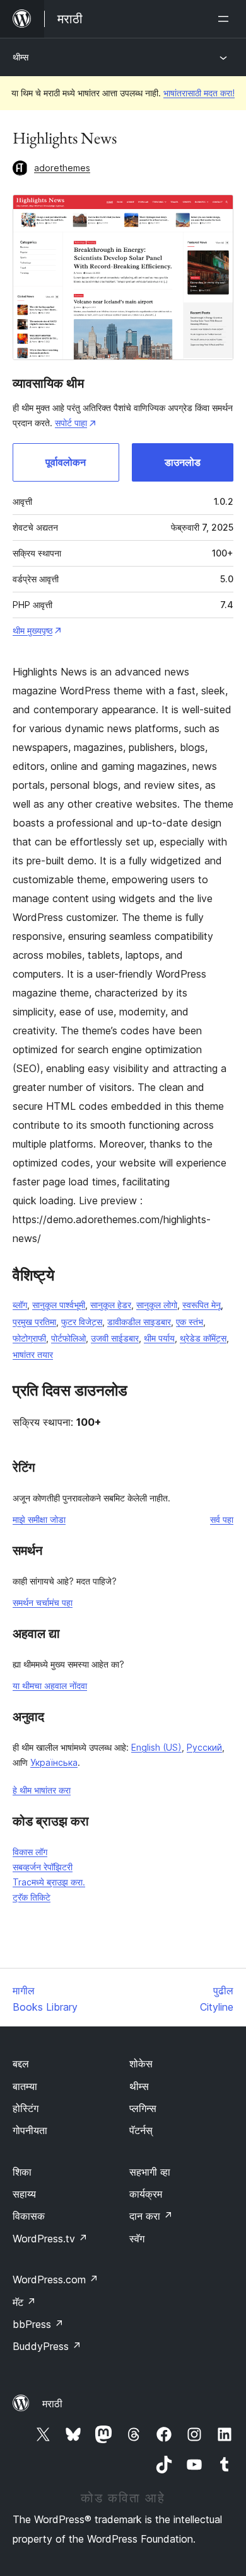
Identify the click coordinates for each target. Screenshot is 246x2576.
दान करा (151, 2216)
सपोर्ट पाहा (71, 423)
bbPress (38, 2324)
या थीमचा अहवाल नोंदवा (50, 1686)
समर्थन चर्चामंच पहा (43, 1602)
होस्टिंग (26, 2108)
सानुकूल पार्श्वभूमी (59, 1305)
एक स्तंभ (190, 1322)
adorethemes (62, 168)
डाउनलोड (183, 462)
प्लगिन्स (143, 2108)
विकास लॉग (30, 1852)
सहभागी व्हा (150, 2172)
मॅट (24, 2302)
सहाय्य (24, 2194)
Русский (204, 1747)
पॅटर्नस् (141, 2130)
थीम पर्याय (159, 1338)
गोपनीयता (30, 2130)
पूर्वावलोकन (66, 462)
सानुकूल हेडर (111, 1305)
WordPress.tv (50, 2239)
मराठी (52, 2404)
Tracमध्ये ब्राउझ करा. (49, 1882)
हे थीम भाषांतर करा (42, 1790)
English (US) (156, 1747)
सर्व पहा (222, 1519)
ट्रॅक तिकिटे (32, 1897)
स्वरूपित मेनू (202, 1305)
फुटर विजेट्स (82, 1322)
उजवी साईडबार (115, 1338)
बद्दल (21, 2064)
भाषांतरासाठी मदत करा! (199, 93)
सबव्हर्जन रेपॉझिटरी (43, 1867)
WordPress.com (56, 2279)
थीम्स (20, 57)
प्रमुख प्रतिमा (34, 1322)
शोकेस (141, 2064)
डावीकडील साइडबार (139, 1322)
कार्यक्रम (146, 2194)
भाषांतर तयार (33, 1354)
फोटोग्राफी (29, 1338)
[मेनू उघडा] (226, 19)
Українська (54, 1762)
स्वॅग (137, 2239)
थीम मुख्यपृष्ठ (32, 630)
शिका (22, 2172)
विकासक (29, 2216)
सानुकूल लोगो (157, 1305)
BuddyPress (47, 2346)
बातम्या (25, 2086)
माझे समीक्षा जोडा (39, 1519)
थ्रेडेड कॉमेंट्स (203, 1338)
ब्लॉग (20, 1305)
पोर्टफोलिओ (68, 1338)
